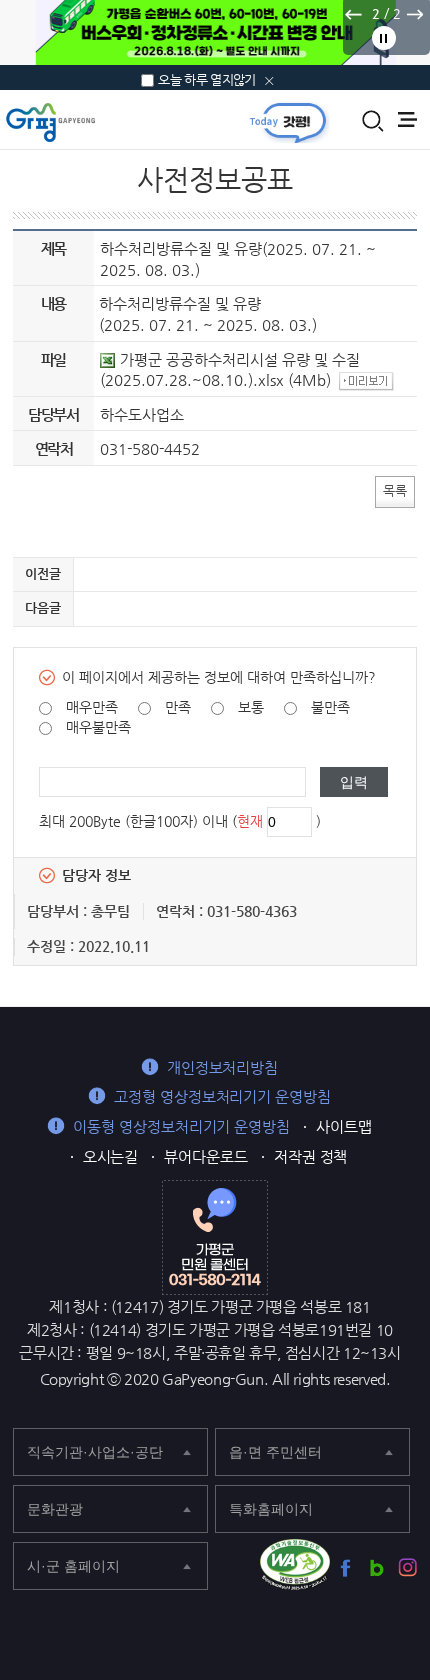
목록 (395, 490)
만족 (178, 707)
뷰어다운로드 (206, 1156)
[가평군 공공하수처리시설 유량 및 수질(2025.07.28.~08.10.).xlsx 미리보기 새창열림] (369, 379)
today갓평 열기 (288, 122)
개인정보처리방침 (222, 1067)
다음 (414, 14)
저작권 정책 (311, 1156)
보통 (251, 707)
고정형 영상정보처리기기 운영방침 (222, 1096)
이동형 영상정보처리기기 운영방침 (181, 1126)
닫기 (269, 81)
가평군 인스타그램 (407, 1567)
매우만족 (92, 707)
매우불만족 (98, 727)
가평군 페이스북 (345, 1567)
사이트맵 (344, 1126)
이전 (353, 14)
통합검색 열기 (373, 121)
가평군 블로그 (376, 1567)
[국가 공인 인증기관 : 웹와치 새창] (295, 1565)
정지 (384, 38)
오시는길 (111, 1156)
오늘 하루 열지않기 (207, 79)
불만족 (330, 707)
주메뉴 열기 (407, 119)
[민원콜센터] (215, 1236)
